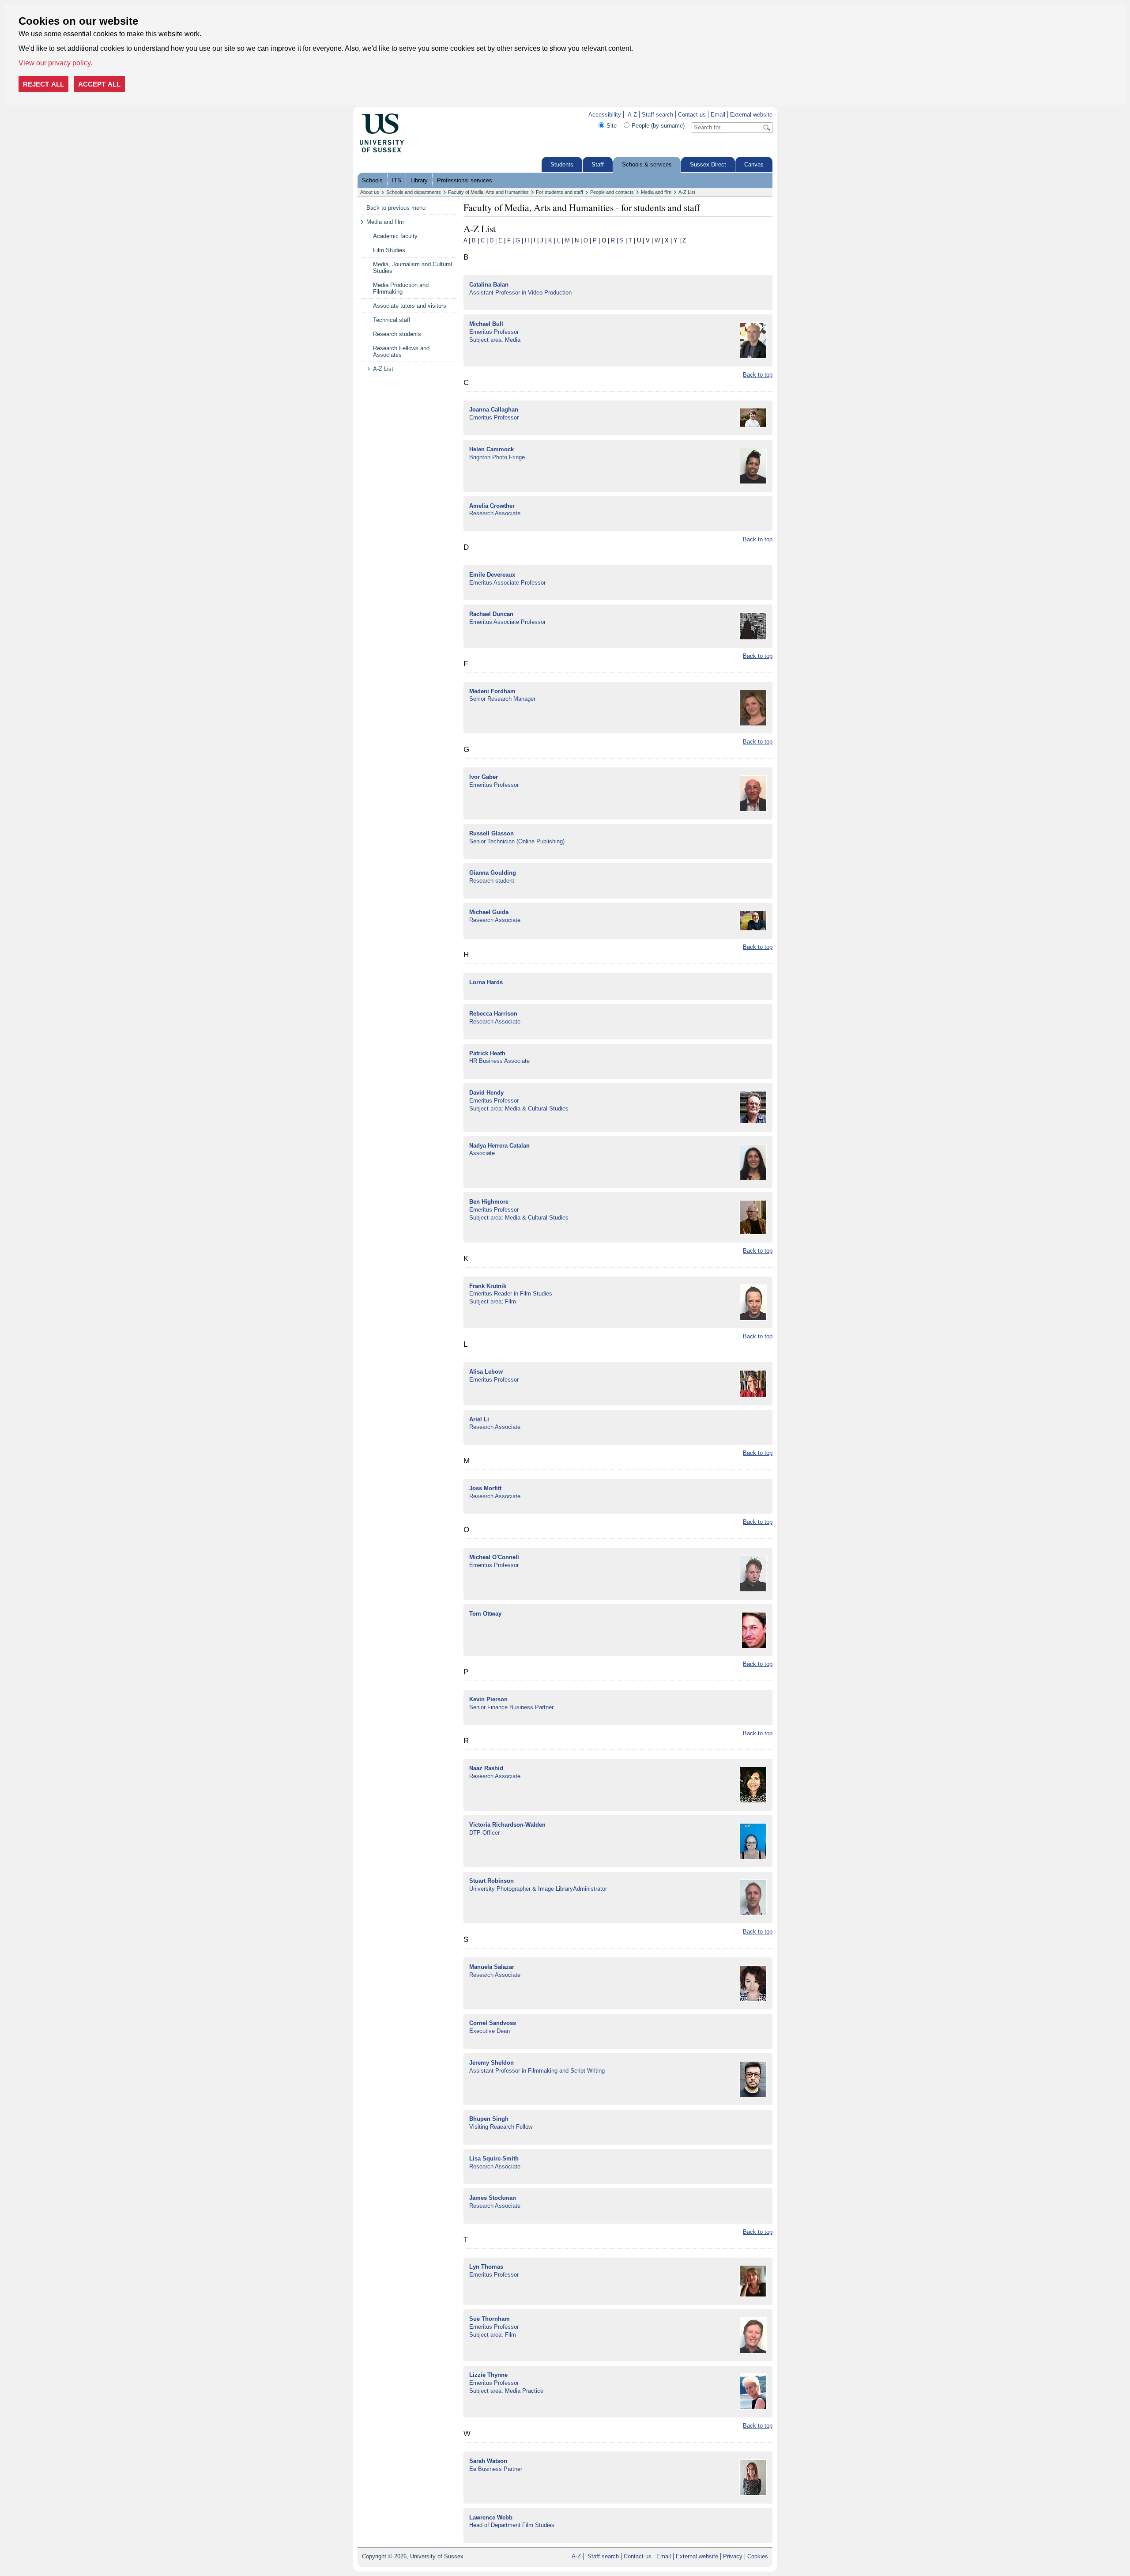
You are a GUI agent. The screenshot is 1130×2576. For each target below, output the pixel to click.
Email (718, 115)
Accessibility (605, 115)
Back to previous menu (396, 208)
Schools (372, 180)
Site (612, 126)
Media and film (656, 192)
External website (751, 115)
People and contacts (612, 192)
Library (419, 180)
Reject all (43, 84)
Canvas (754, 164)
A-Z (632, 115)
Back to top (758, 375)
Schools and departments (414, 192)
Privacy (733, 2556)
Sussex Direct (708, 164)
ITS (397, 180)
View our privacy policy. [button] (55, 63)
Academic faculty (395, 236)
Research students (397, 334)
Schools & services (647, 164)
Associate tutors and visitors (410, 306)
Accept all (99, 84)
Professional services (465, 180)
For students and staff (559, 192)
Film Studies (389, 250)
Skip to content (423, 115)
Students (562, 164)
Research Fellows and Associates (401, 351)
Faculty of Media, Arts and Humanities (488, 192)
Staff (598, 164)
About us (370, 192)
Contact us (692, 115)
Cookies (758, 2556)
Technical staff (392, 320)
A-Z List (687, 192)
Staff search (657, 115)
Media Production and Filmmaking (401, 288)
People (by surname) (658, 126)
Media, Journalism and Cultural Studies (412, 268)
